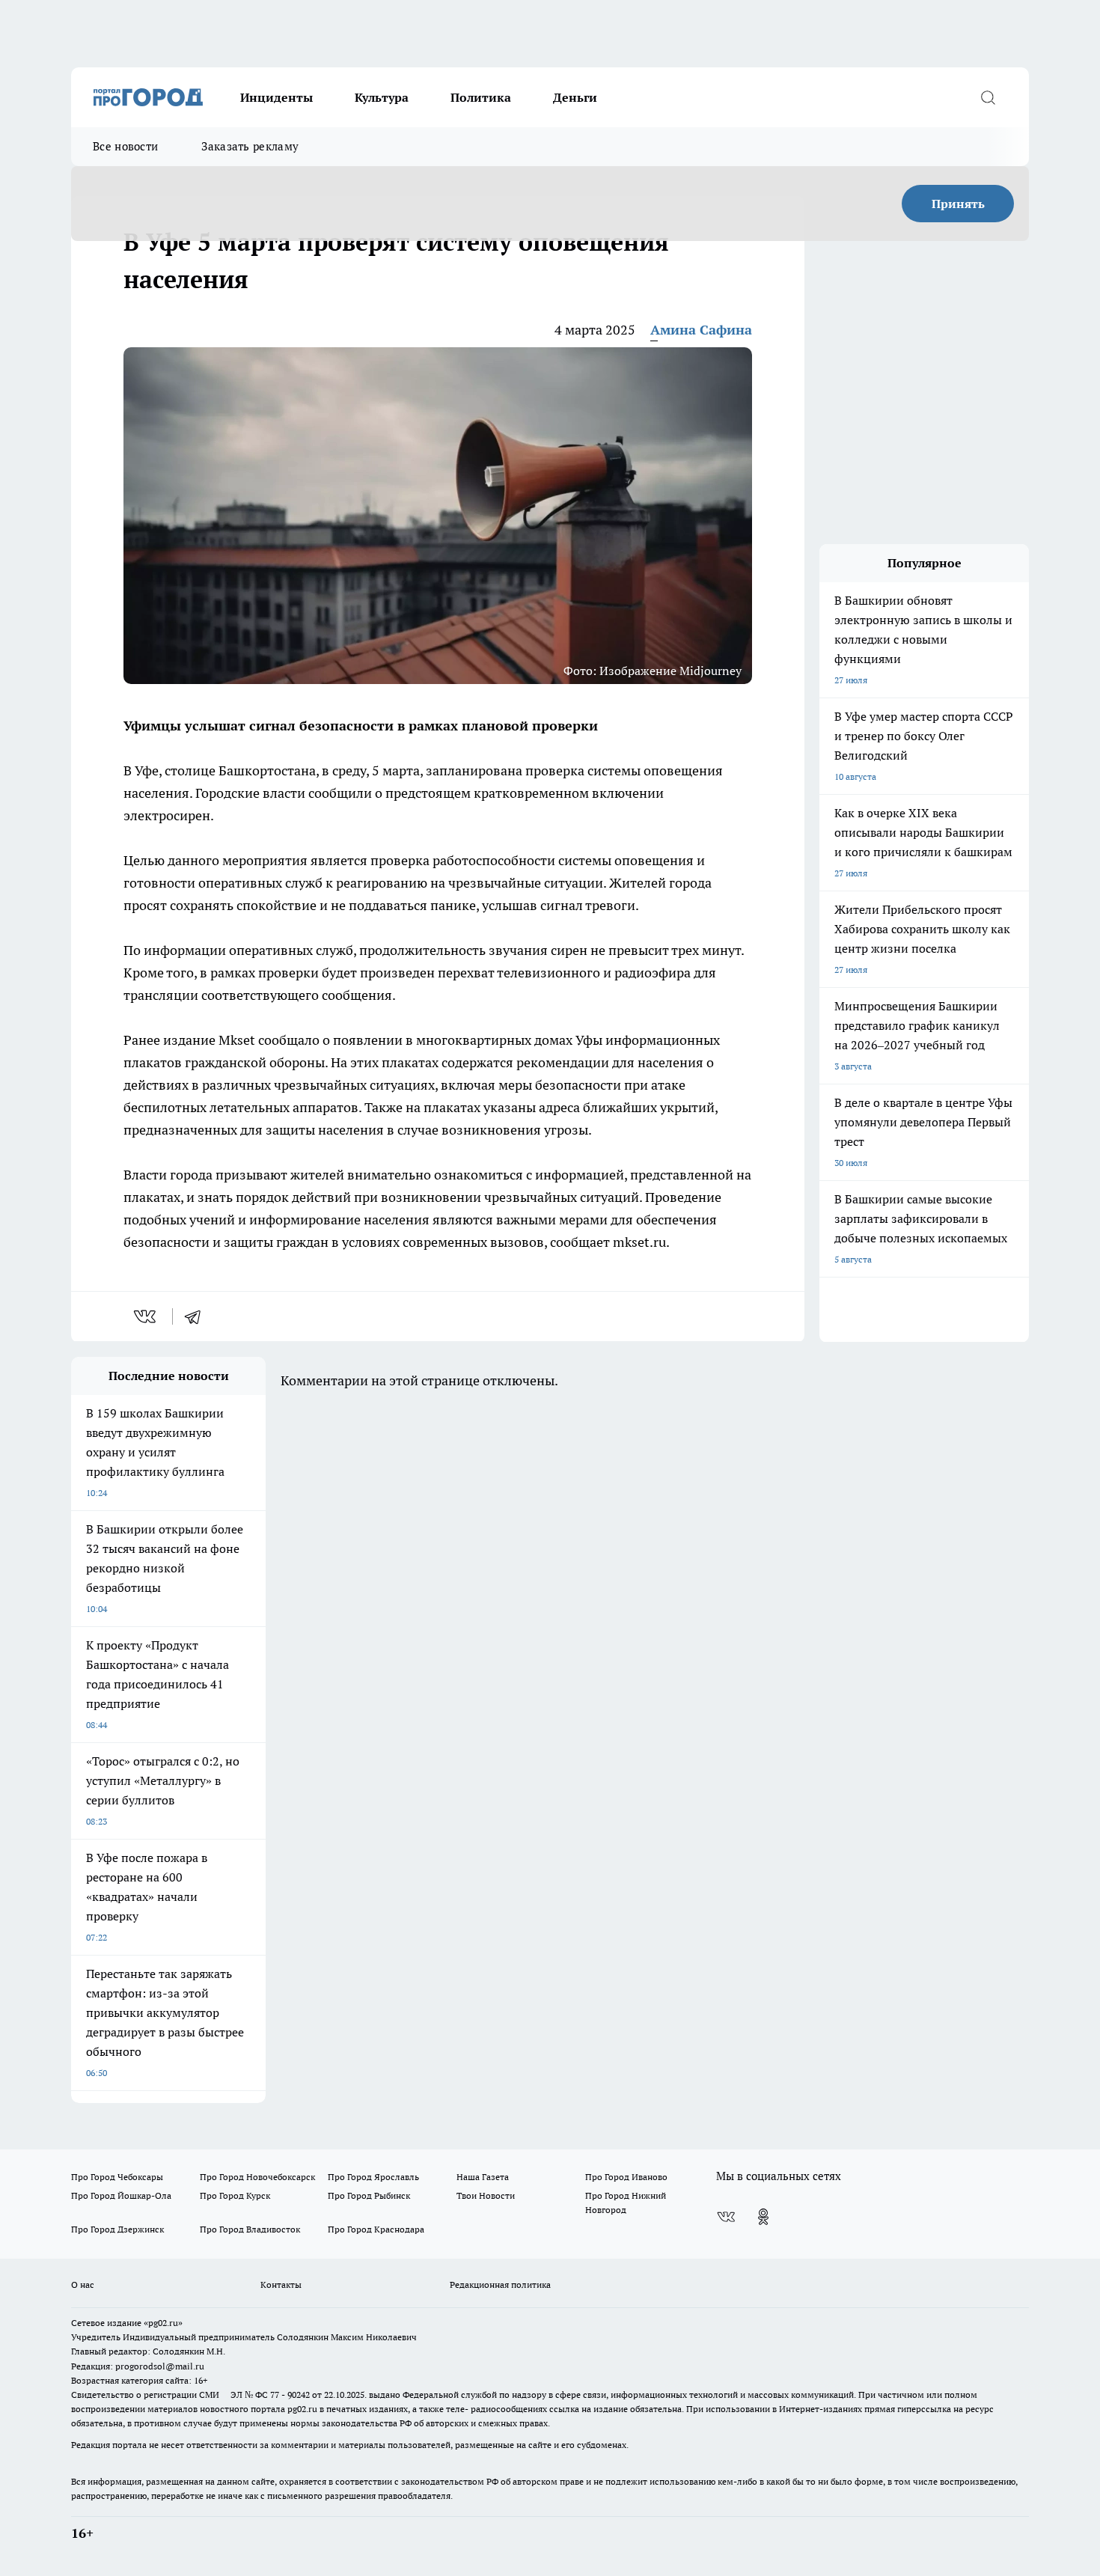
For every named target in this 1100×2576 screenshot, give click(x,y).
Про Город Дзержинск (117, 2229)
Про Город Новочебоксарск (257, 2177)
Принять (958, 204)
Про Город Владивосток (250, 2229)
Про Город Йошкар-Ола (121, 2195)
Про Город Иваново (626, 2177)
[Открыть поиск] (988, 97)
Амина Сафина (701, 330)
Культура (382, 97)
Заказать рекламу (250, 146)
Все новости (125, 146)
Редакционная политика (500, 2284)
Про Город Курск (235, 2195)
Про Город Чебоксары (117, 2177)
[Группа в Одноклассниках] (763, 2217)
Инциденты (276, 97)
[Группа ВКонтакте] (726, 2217)
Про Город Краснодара (376, 2229)
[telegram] (198, 1316)
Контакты (281, 2284)
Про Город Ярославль (373, 2177)
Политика (481, 97)
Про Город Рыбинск (369, 2195)
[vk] (146, 1316)
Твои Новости (486, 2195)
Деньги (575, 97)
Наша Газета (483, 2177)
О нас (83, 2284)
